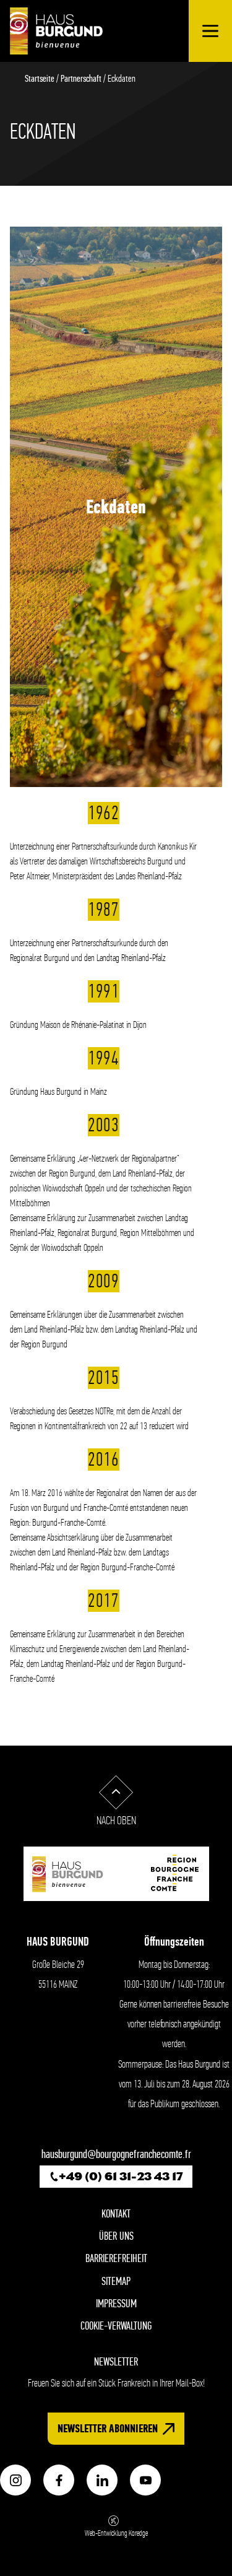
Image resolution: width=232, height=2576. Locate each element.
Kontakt (116, 2214)
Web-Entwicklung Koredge (116, 2533)
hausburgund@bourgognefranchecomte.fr (116, 2154)
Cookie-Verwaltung (116, 2326)
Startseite (40, 78)
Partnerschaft (81, 78)
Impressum (116, 2304)
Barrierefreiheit (116, 2259)
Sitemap (116, 2282)
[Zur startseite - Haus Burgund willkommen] (56, 31)
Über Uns (116, 2236)
